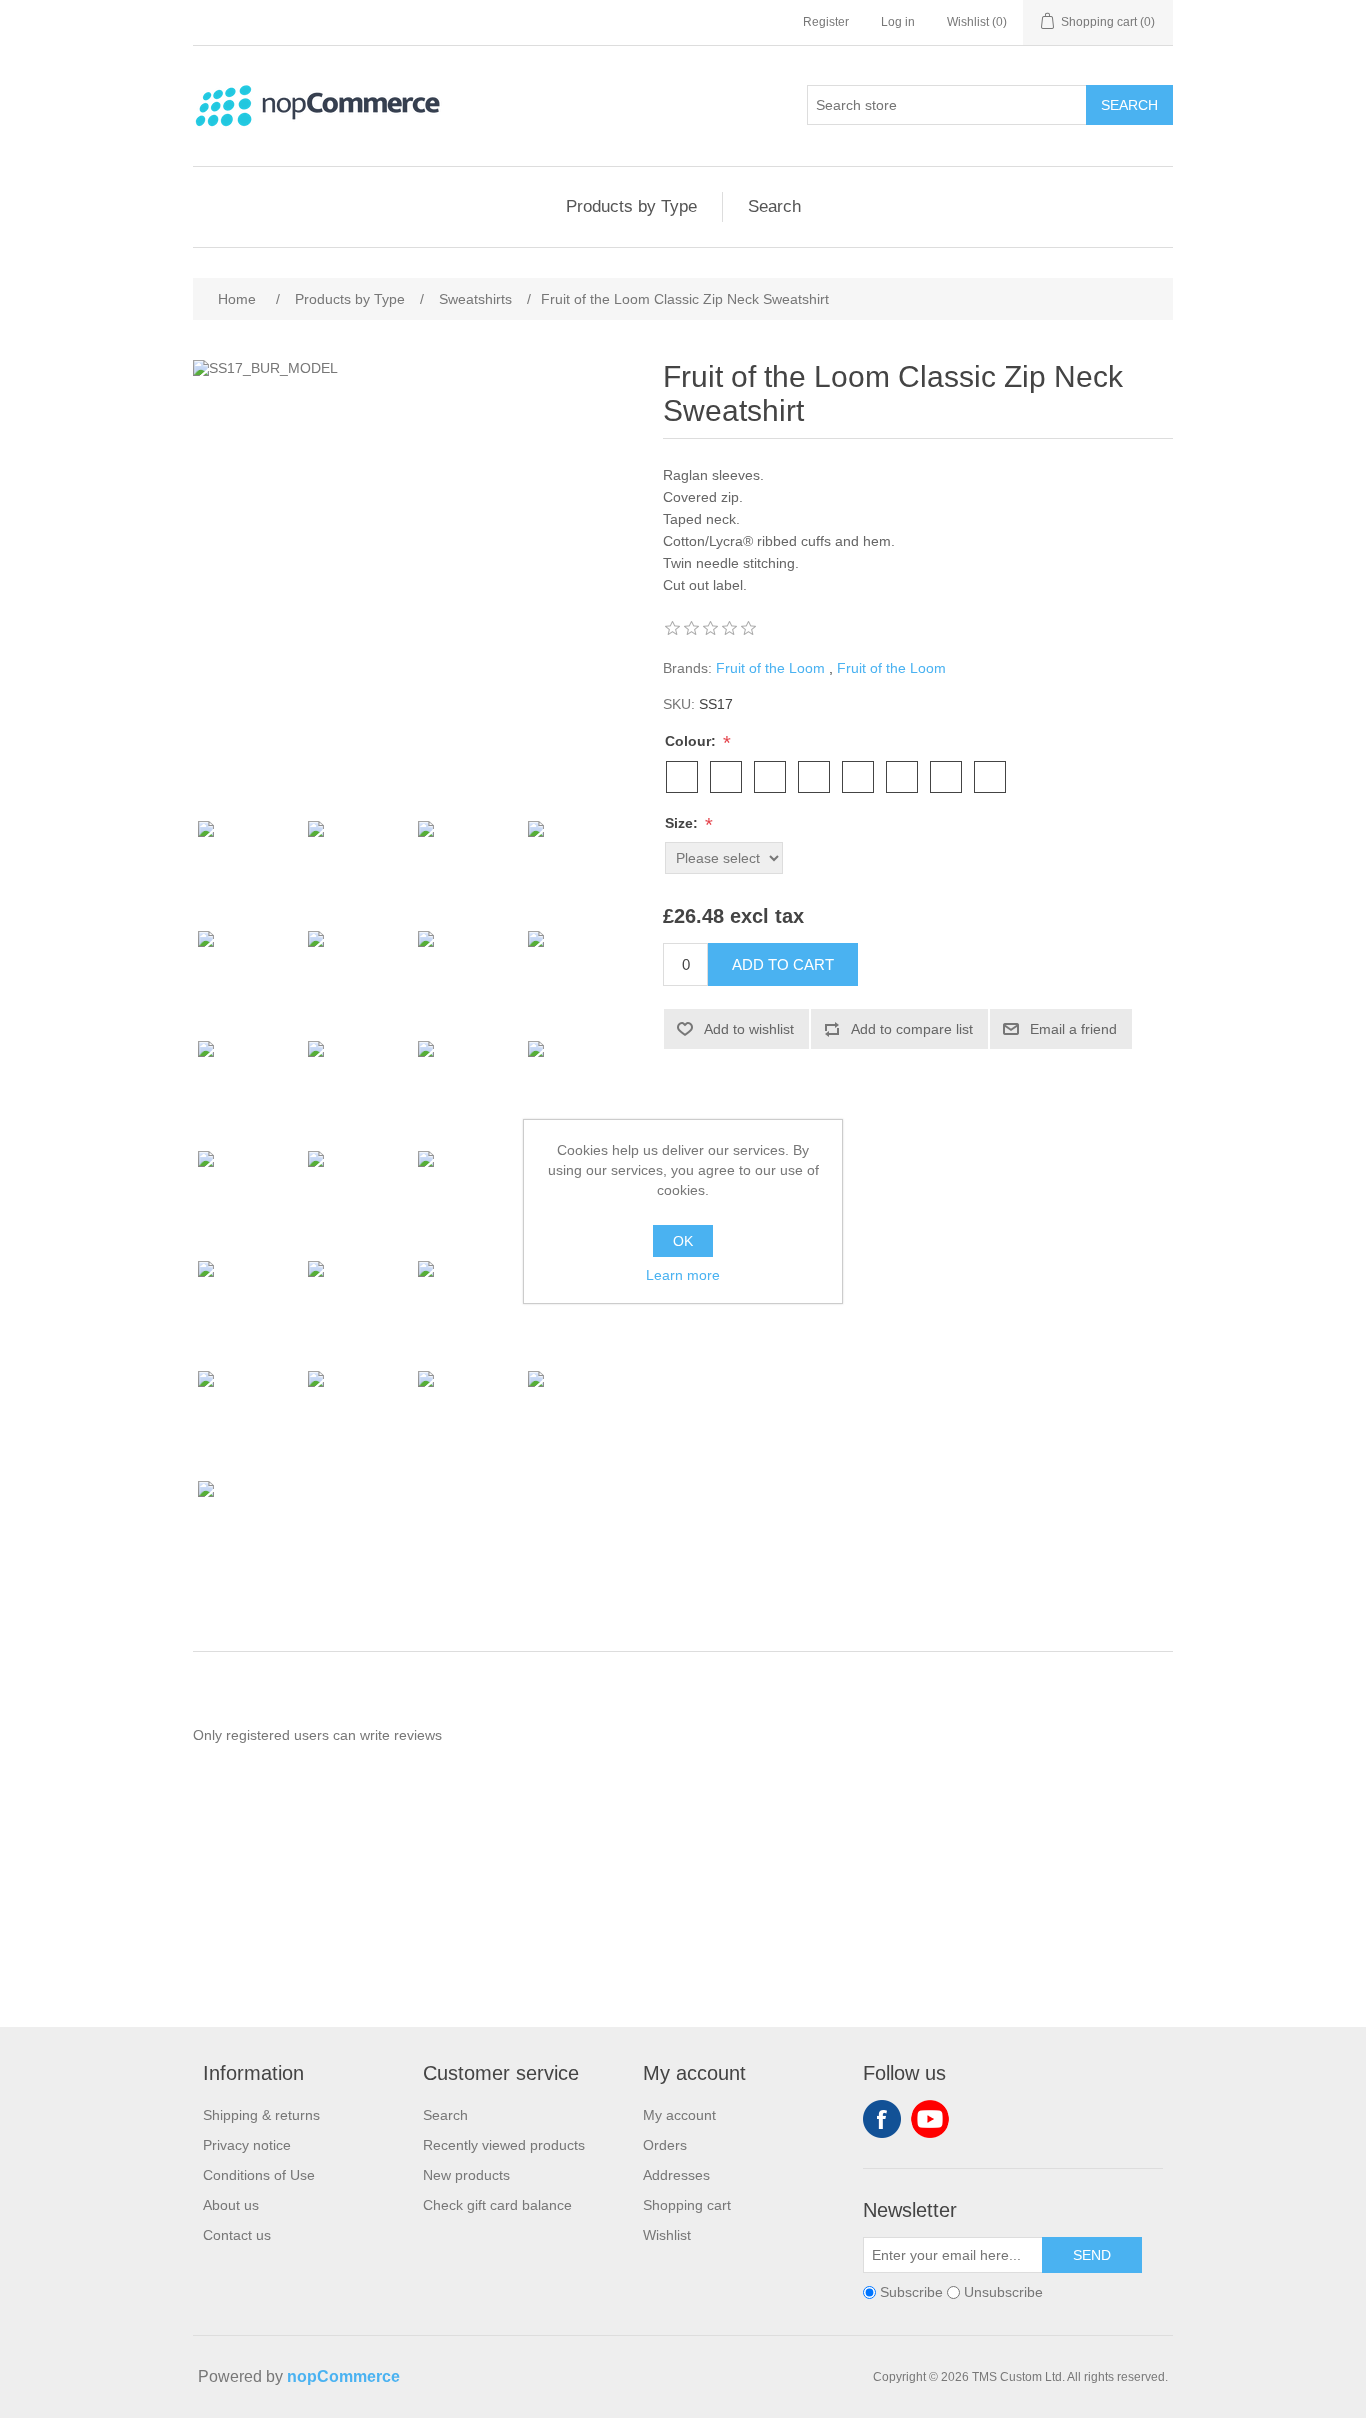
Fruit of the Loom (770, 668)
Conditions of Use (259, 2175)
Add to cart (783, 964)
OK (683, 1241)
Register (826, 22)
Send (1092, 2255)
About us (231, 2205)
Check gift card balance (497, 2205)
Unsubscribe (1003, 2292)
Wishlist (667, 2235)
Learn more (683, 1275)
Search (1129, 105)
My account (679, 2115)
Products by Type (631, 206)
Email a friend (1073, 1029)
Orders (665, 2145)
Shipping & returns (261, 2115)
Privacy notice (247, 2145)
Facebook (882, 2119)
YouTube (930, 2119)
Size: (683, 823)
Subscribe (911, 2292)
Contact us (237, 2235)
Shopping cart (687, 2205)
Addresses (676, 2175)
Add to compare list (912, 1029)
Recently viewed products (504, 2145)
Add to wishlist (749, 1029)
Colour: (692, 741)
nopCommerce (343, 2376)
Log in (898, 22)
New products (466, 2175)
